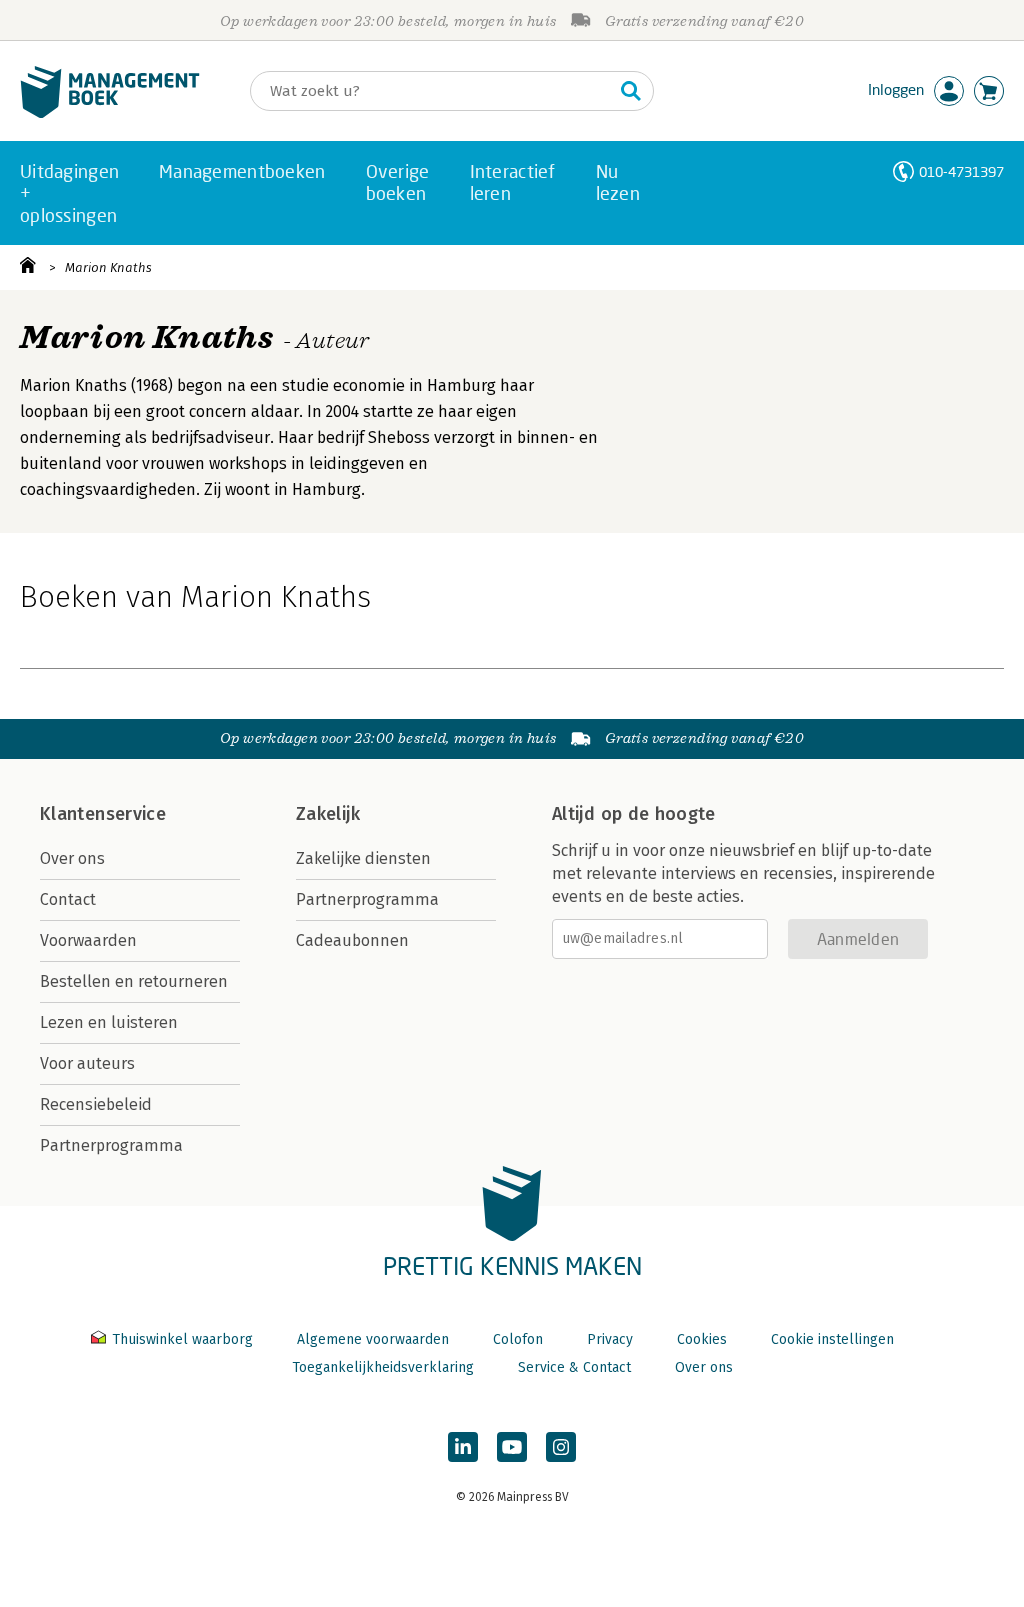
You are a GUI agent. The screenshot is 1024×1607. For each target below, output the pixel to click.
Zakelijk (328, 814)
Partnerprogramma (111, 1145)
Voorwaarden (88, 940)
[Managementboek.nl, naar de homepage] (110, 113)
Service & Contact (574, 1367)
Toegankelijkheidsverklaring (383, 1367)
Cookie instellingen (832, 1339)
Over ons (72, 858)
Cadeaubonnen (352, 940)
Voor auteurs (87, 1063)
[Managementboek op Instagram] (561, 1447)
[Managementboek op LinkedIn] (463, 1447)
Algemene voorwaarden (373, 1339)
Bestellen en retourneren (134, 981)
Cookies (702, 1339)
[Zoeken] (631, 91)
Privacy (610, 1339)
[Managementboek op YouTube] (512, 1447)
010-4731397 (961, 171)
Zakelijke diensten (363, 858)
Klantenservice (103, 814)
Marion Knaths (108, 267)
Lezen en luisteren (109, 1022)
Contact (68, 899)
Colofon (518, 1339)
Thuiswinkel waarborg (182, 1339)
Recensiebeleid (96, 1104)
